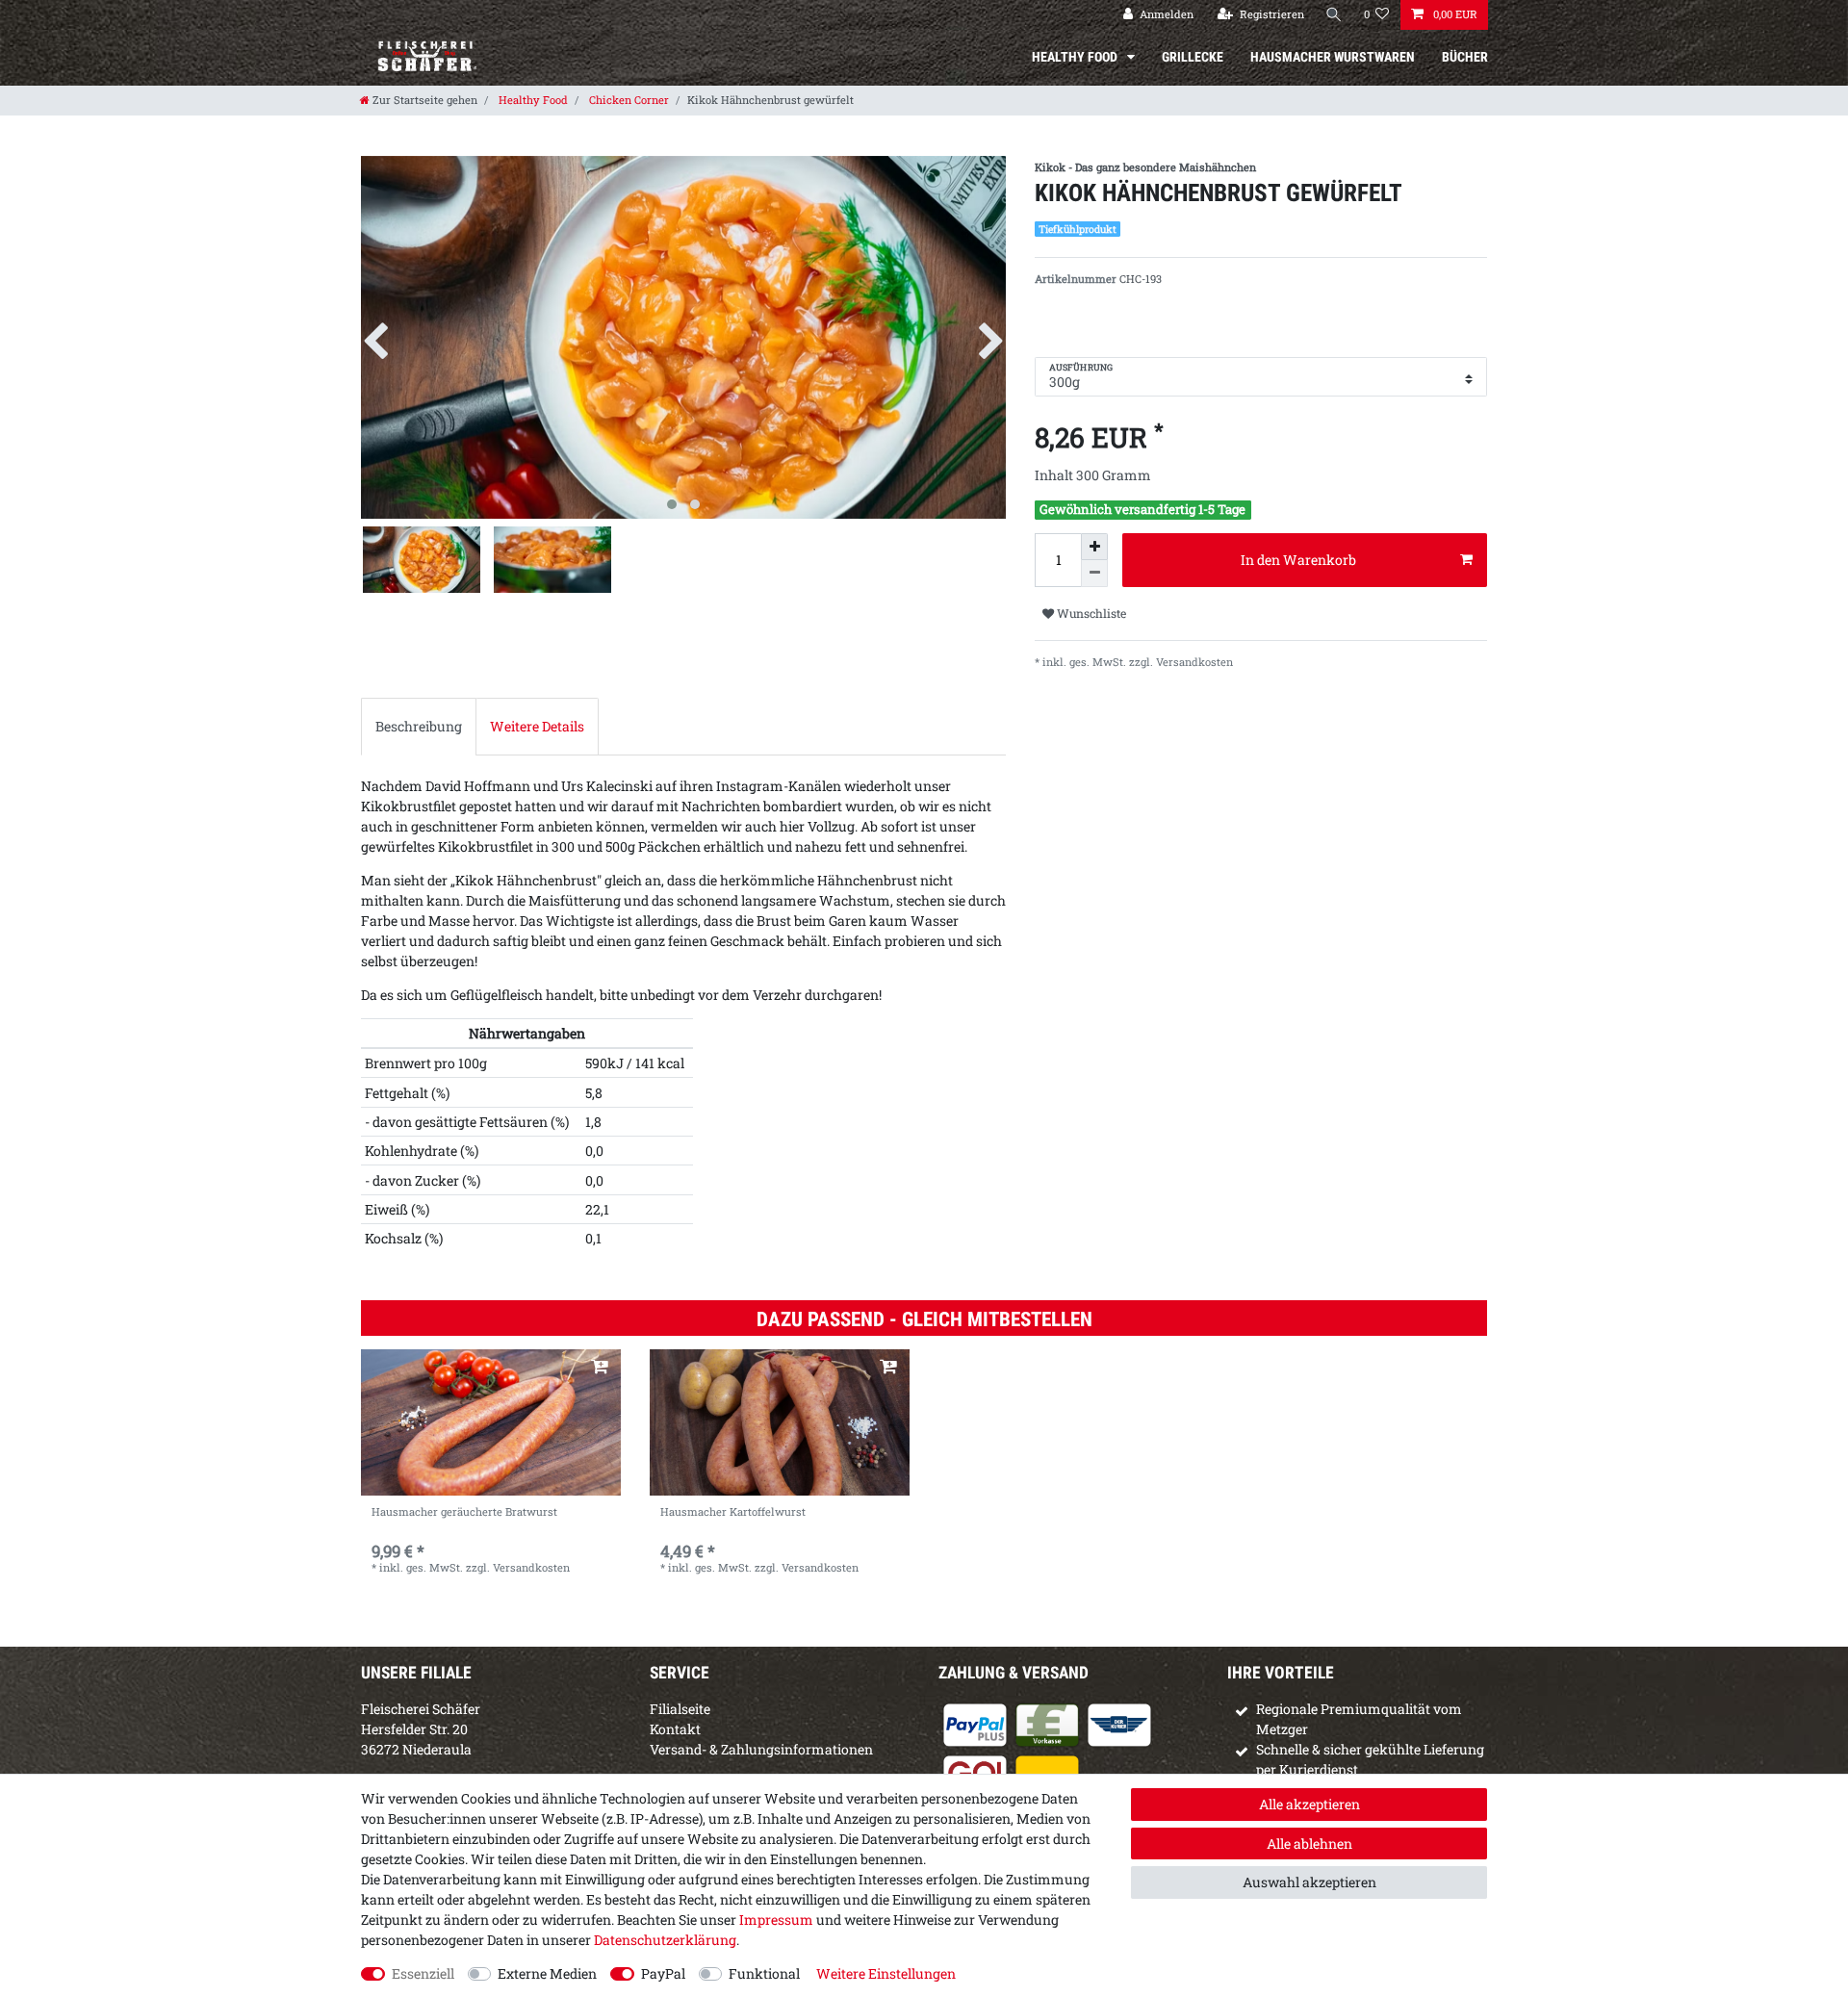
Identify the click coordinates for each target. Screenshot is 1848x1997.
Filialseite (680, 1709)
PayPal (663, 1973)
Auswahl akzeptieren (1309, 1882)
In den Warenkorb (1298, 560)
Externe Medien (547, 1973)
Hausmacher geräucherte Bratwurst (464, 1512)
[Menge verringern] (1094, 574)
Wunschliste (1090, 613)
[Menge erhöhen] (1094, 547)
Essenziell (423, 1973)
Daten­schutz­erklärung (665, 1940)
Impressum (776, 1920)
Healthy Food (1076, 57)
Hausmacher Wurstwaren (1333, 57)
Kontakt (675, 1729)
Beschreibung (419, 726)
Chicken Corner (628, 100)
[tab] (419, 726)
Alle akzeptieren (1309, 1804)
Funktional (764, 1973)
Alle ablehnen (1309, 1843)
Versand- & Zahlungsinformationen (761, 1749)
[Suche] (1334, 15)
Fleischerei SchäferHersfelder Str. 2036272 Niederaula (421, 1729)
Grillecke (1193, 57)
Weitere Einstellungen (886, 1973)
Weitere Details (537, 726)
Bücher (1465, 57)
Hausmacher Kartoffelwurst (733, 1512)
